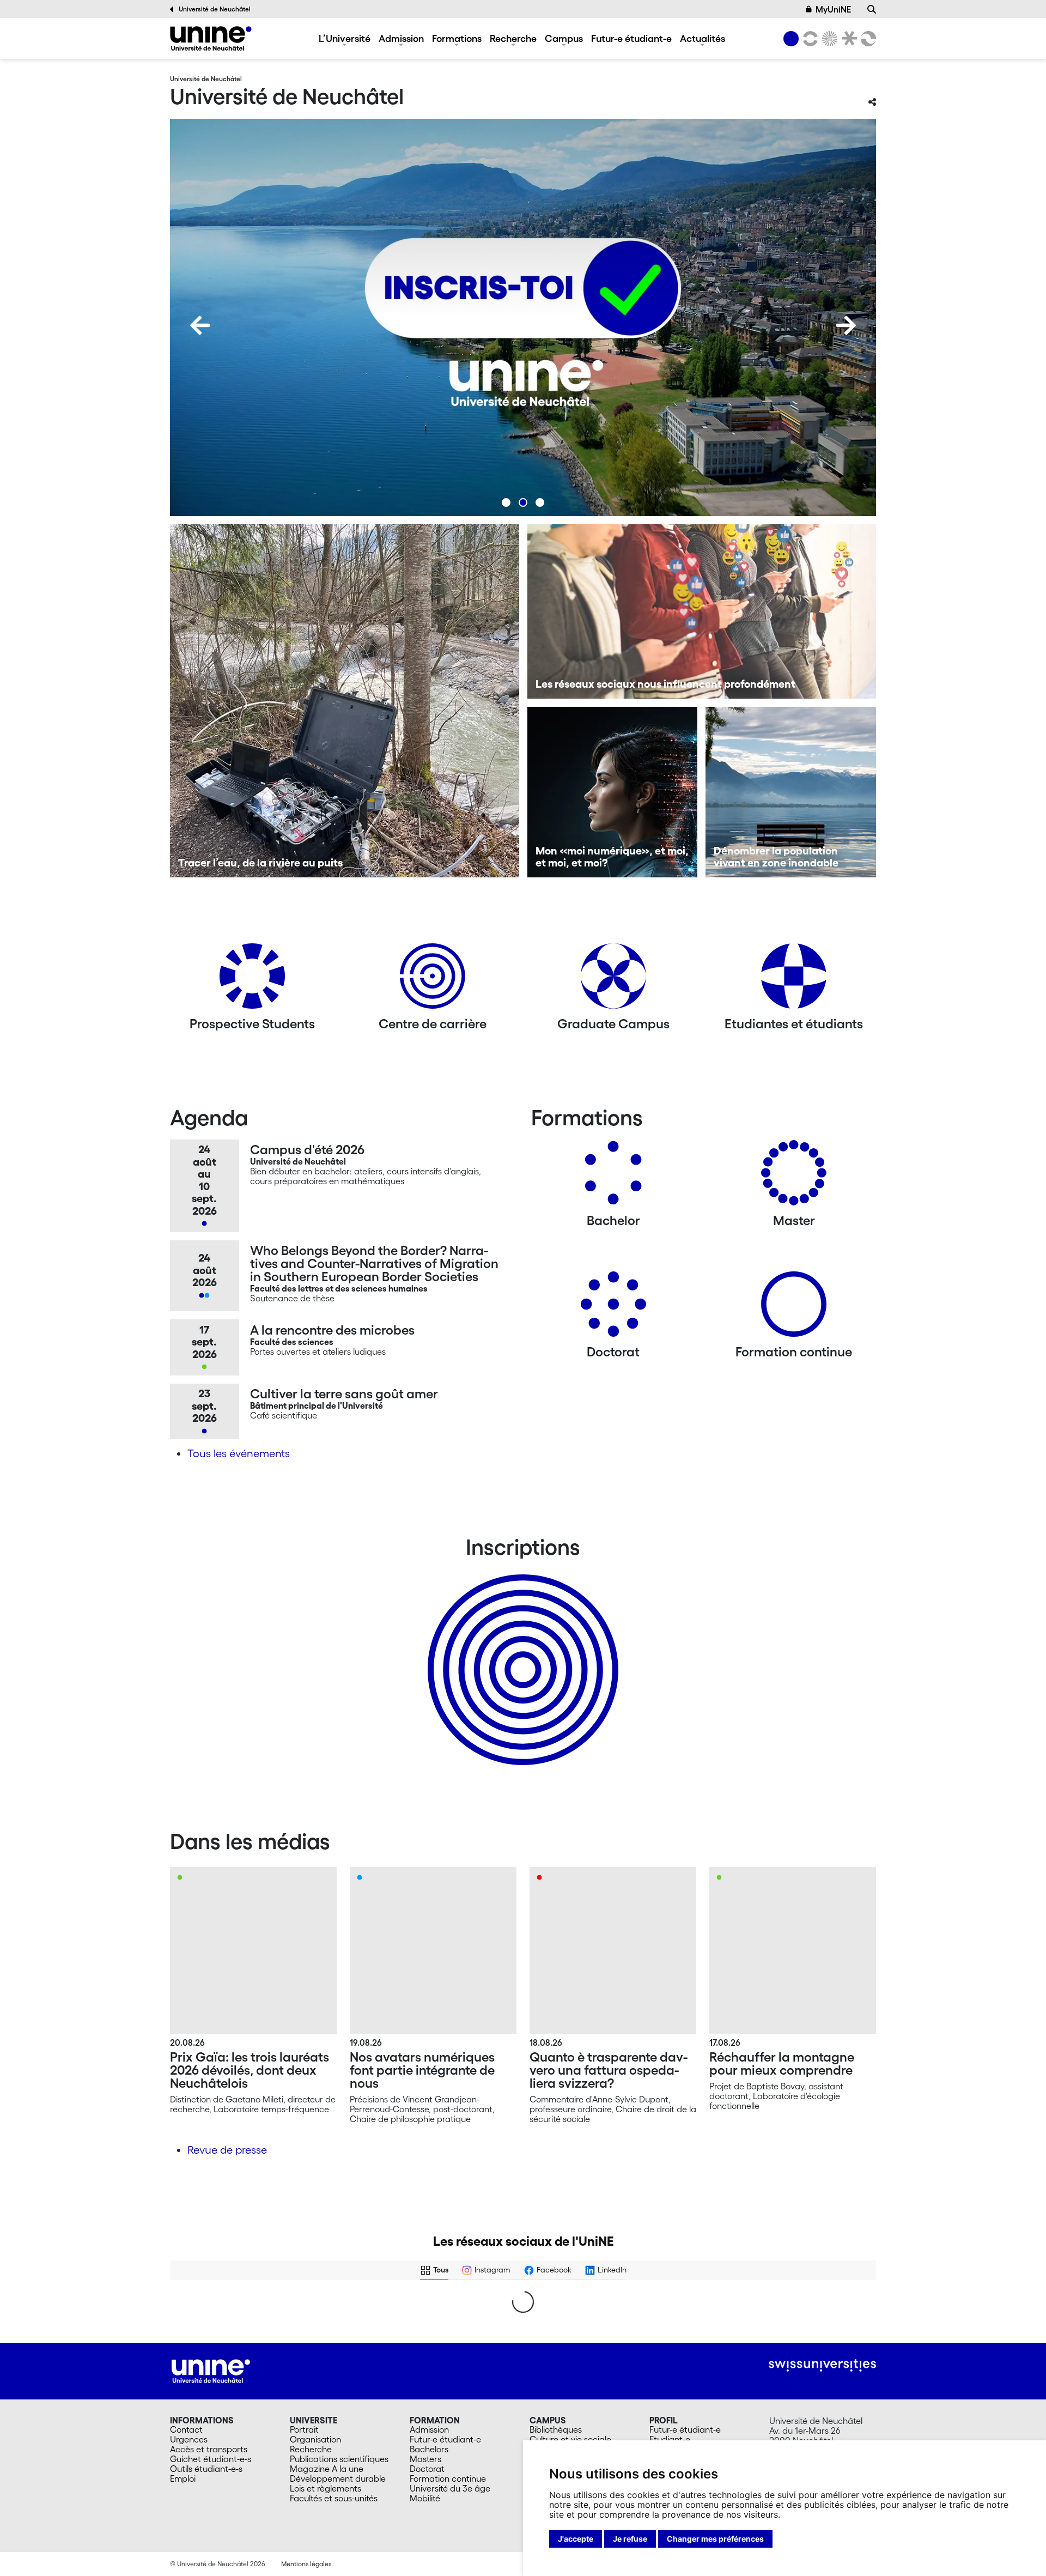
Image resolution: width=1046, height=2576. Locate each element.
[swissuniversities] (822, 2365)
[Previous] (200, 325)
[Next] (846, 325)
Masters (425, 2459)
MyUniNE (833, 9)
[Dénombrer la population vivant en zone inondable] (791, 792)
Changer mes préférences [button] (715, 2539)
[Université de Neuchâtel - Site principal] (211, 2370)
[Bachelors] (613, 1177)
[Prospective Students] (252, 980)
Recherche (513, 38)
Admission (401, 38)
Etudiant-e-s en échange (521, 1651)
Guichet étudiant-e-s (211, 2459)
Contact (186, 2429)
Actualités (703, 38)
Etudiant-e (670, 2439)
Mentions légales (306, 2564)
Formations (457, 38)
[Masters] (794, 1177)
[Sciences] (828, 39)
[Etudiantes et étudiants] (794, 980)
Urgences (189, 2439)
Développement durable (338, 2478)
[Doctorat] (613, 1308)
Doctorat (427, 2469)
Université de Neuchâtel (215, 9)
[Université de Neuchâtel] (211, 38)
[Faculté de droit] (847, 39)
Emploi (183, 2478)
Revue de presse (227, 2150)
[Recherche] (872, 9)
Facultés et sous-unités (334, 2498)
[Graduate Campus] (613, 980)
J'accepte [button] (576, 2539)
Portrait (304, 2429)
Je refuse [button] (630, 2539)
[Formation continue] (794, 1308)
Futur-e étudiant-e (631, 38)
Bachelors (429, 2449)
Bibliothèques (556, 2429)
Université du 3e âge (450, 2488)
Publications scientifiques (339, 2459)
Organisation (315, 2439)
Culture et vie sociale (570, 2439)
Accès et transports (209, 2449)
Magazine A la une (327, 2469)
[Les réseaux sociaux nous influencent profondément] (702, 611)
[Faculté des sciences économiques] (867, 39)
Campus (564, 38)
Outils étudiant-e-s (206, 2469)
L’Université (345, 38)
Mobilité (425, 2498)
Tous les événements (239, 1453)
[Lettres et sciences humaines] (808, 39)
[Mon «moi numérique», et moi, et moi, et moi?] (613, 792)
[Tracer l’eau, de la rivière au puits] (345, 701)
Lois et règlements (326, 2488)
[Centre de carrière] (433, 980)
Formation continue (448, 2478)
